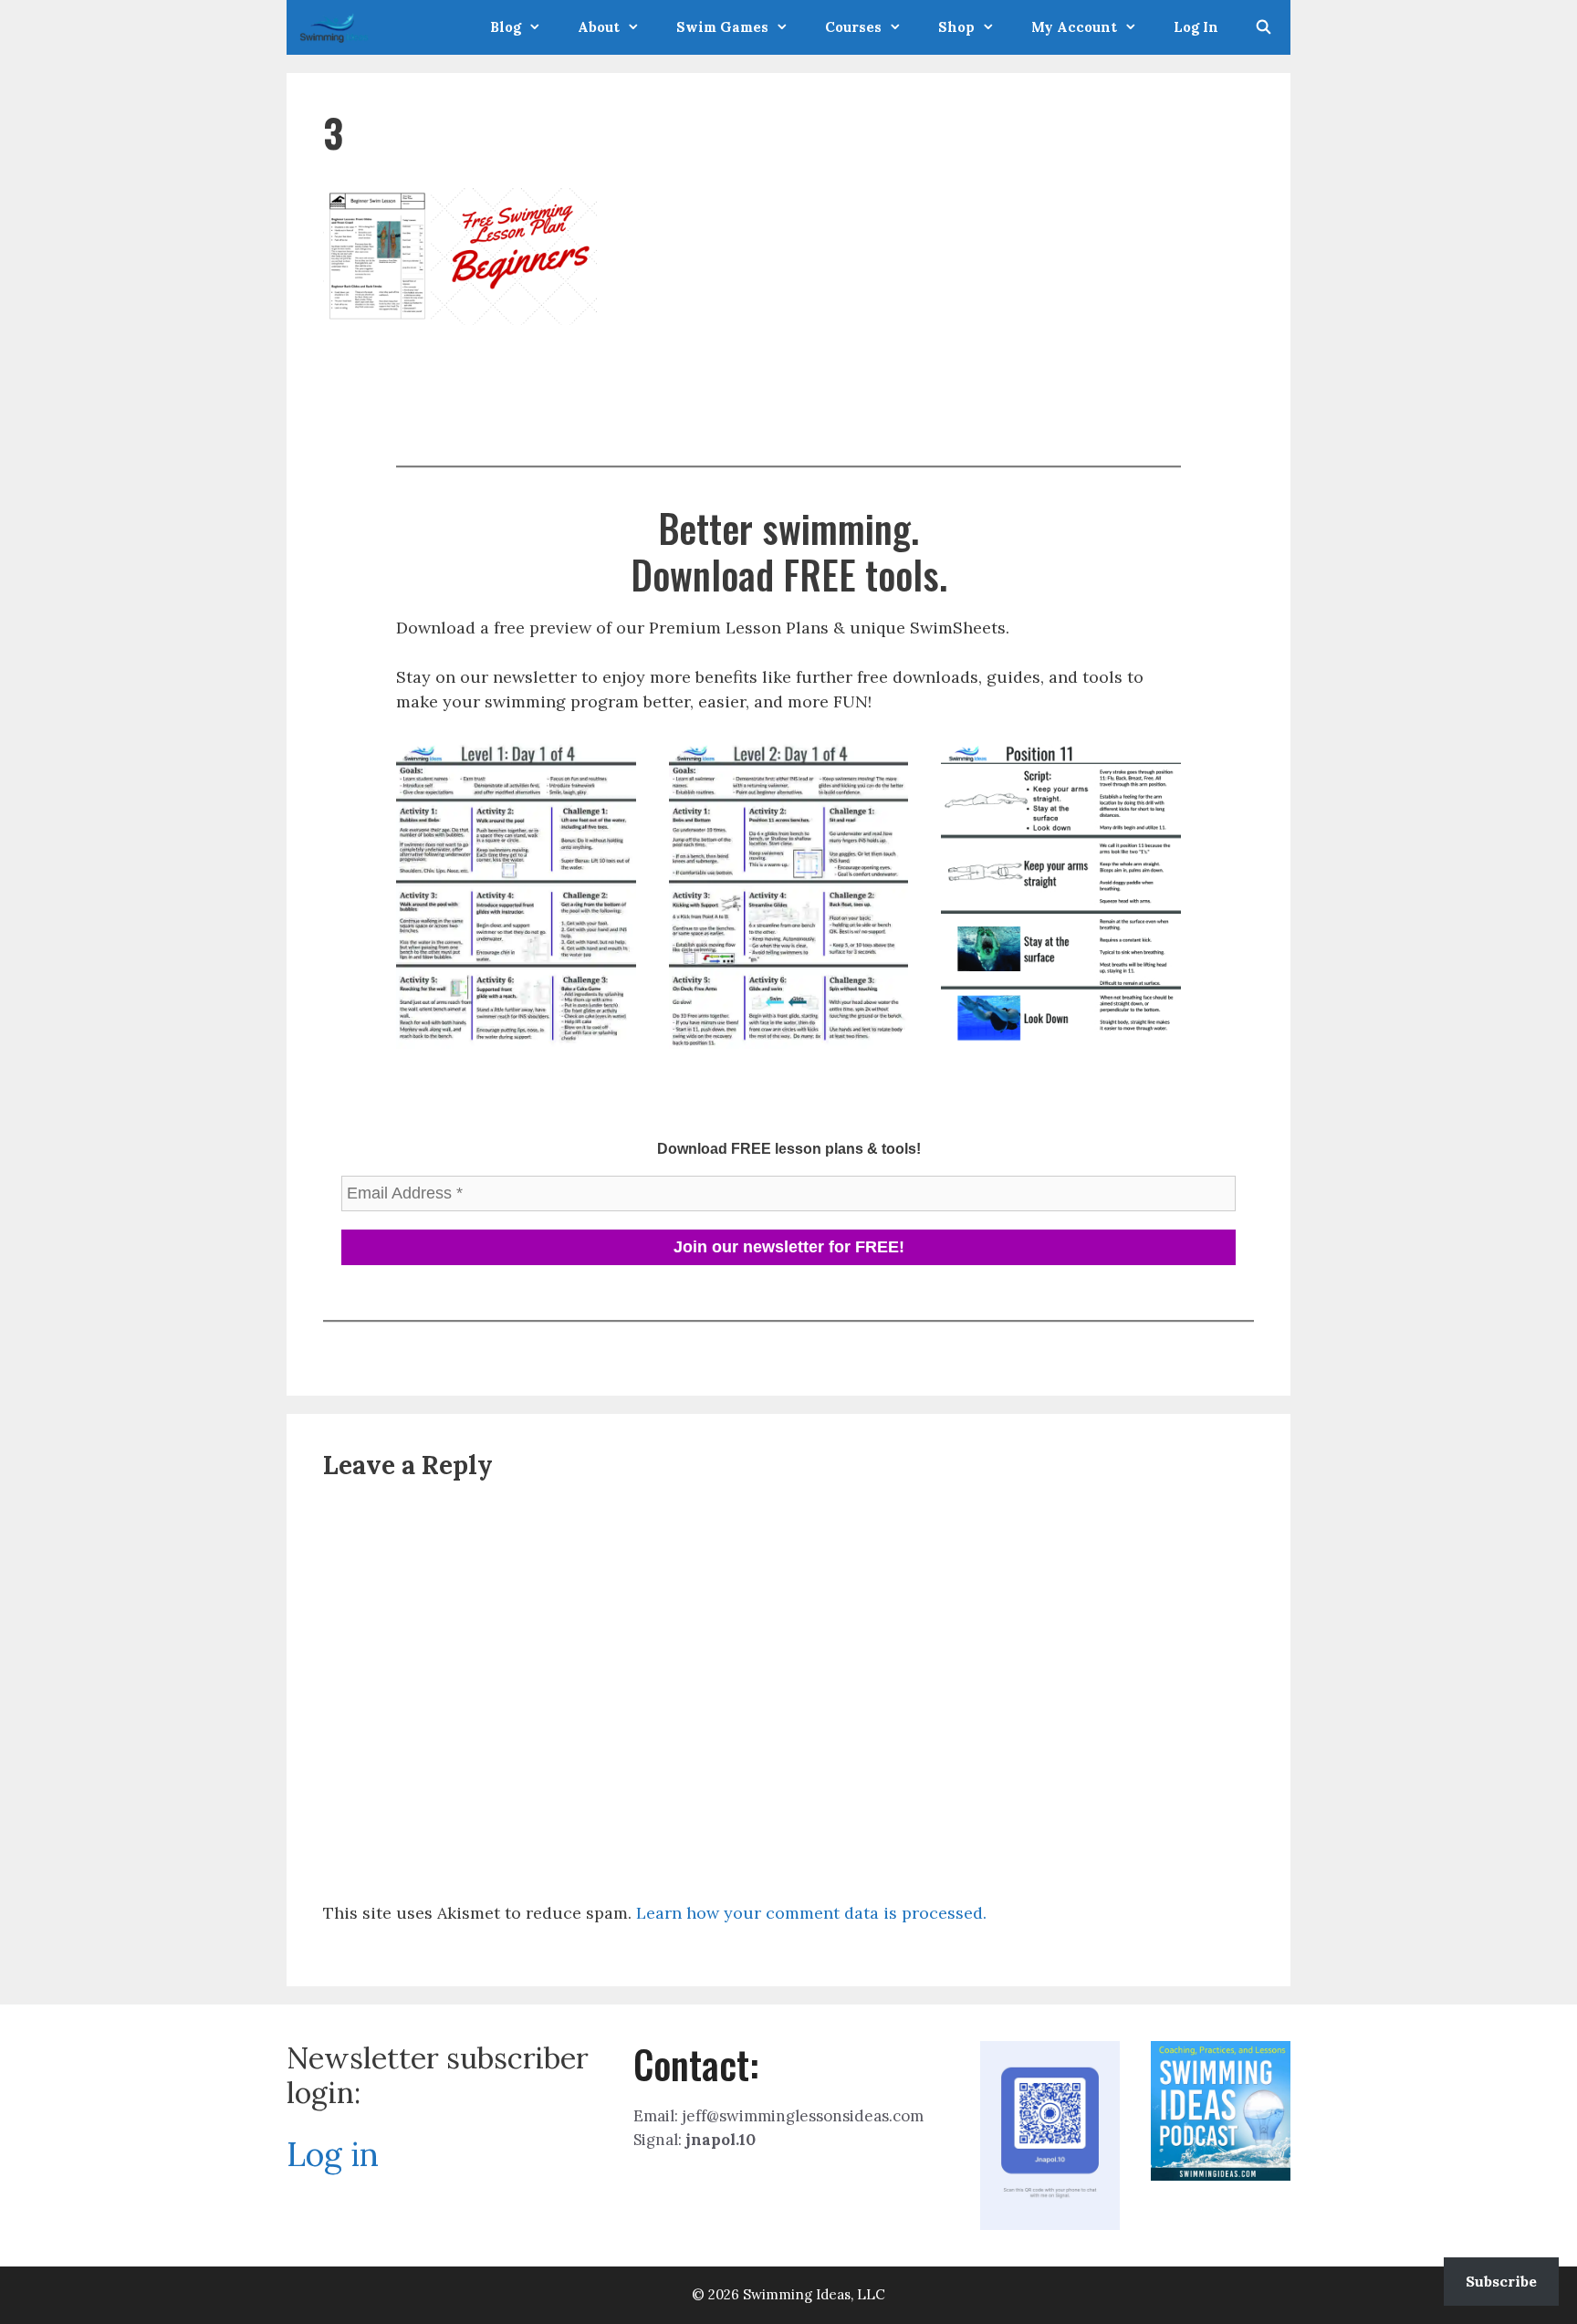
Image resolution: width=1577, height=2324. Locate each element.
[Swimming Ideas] (339, 27)
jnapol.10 (721, 2140)
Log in (333, 2154)
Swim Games (722, 27)
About (599, 27)
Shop (956, 27)
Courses (853, 27)
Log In (1196, 27)
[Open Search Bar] (1264, 27)
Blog (506, 27)
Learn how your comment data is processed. (811, 1913)
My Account (1074, 27)
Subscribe (1501, 2281)
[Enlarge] (612, 762)
